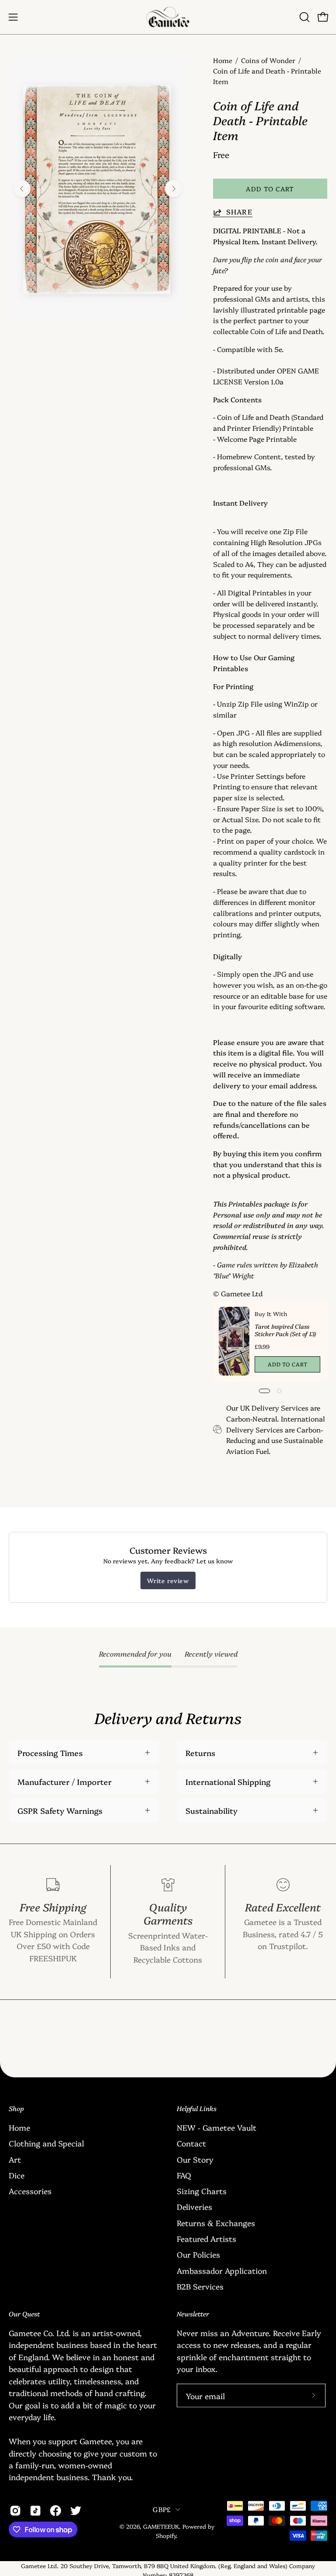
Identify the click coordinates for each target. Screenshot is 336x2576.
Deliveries (194, 2206)
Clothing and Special (46, 2143)
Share (239, 212)
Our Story (195, 2159)
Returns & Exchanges (216, 2222)
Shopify (166, 2535)
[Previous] (22, 189)
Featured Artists (206, 2238)
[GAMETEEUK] (168, 17)
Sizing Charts (202, 2191)
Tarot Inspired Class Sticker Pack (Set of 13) (285, 1330)
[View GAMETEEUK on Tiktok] (35, 2511)
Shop (16, 2109)
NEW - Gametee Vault (217, 2127)
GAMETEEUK (161, 2526)
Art (15, 2159)
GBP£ (162, 2509)
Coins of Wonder (268, 60)
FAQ (184, 2175)
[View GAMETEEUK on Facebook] (56, 2511)
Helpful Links (197, 2109)
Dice (17, 2175)
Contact (191, 2143)
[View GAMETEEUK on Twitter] (76, 2511)
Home (223, 60)
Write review (168, 1580)
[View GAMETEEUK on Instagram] (15, 2511)
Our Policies (198, 2254)
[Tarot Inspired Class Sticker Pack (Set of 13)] (234, 1341)
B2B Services (200, 2286)
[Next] (174, 189)
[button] (304, 17)
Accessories (30, 2191)
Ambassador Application (222, 2270)
